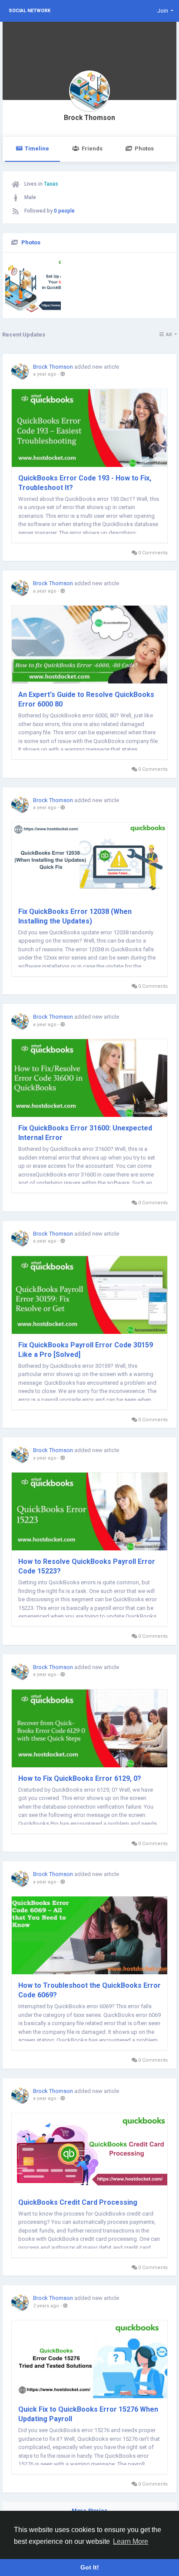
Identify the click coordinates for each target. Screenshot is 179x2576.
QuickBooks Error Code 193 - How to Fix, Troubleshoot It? (85, 483)
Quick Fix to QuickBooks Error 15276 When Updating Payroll (88, 2414)
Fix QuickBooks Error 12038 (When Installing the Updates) (75, 916)
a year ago (45, 374)
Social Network (30, 11)
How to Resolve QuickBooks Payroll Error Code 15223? (87, 1566)
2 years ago (46, 2306)
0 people (64, 211)
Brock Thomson (89, 118)
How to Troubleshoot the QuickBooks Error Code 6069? (89, 1990)
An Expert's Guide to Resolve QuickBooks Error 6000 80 (86, 699)
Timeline (37, 148)
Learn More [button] (131, 2541)
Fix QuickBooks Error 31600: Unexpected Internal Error (85, 1133)
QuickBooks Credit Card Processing (78, 2202)
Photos (144, 148)
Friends (92, 148)
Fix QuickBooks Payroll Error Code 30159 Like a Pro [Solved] (86, 1350)
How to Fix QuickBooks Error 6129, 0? (80, 1778)
